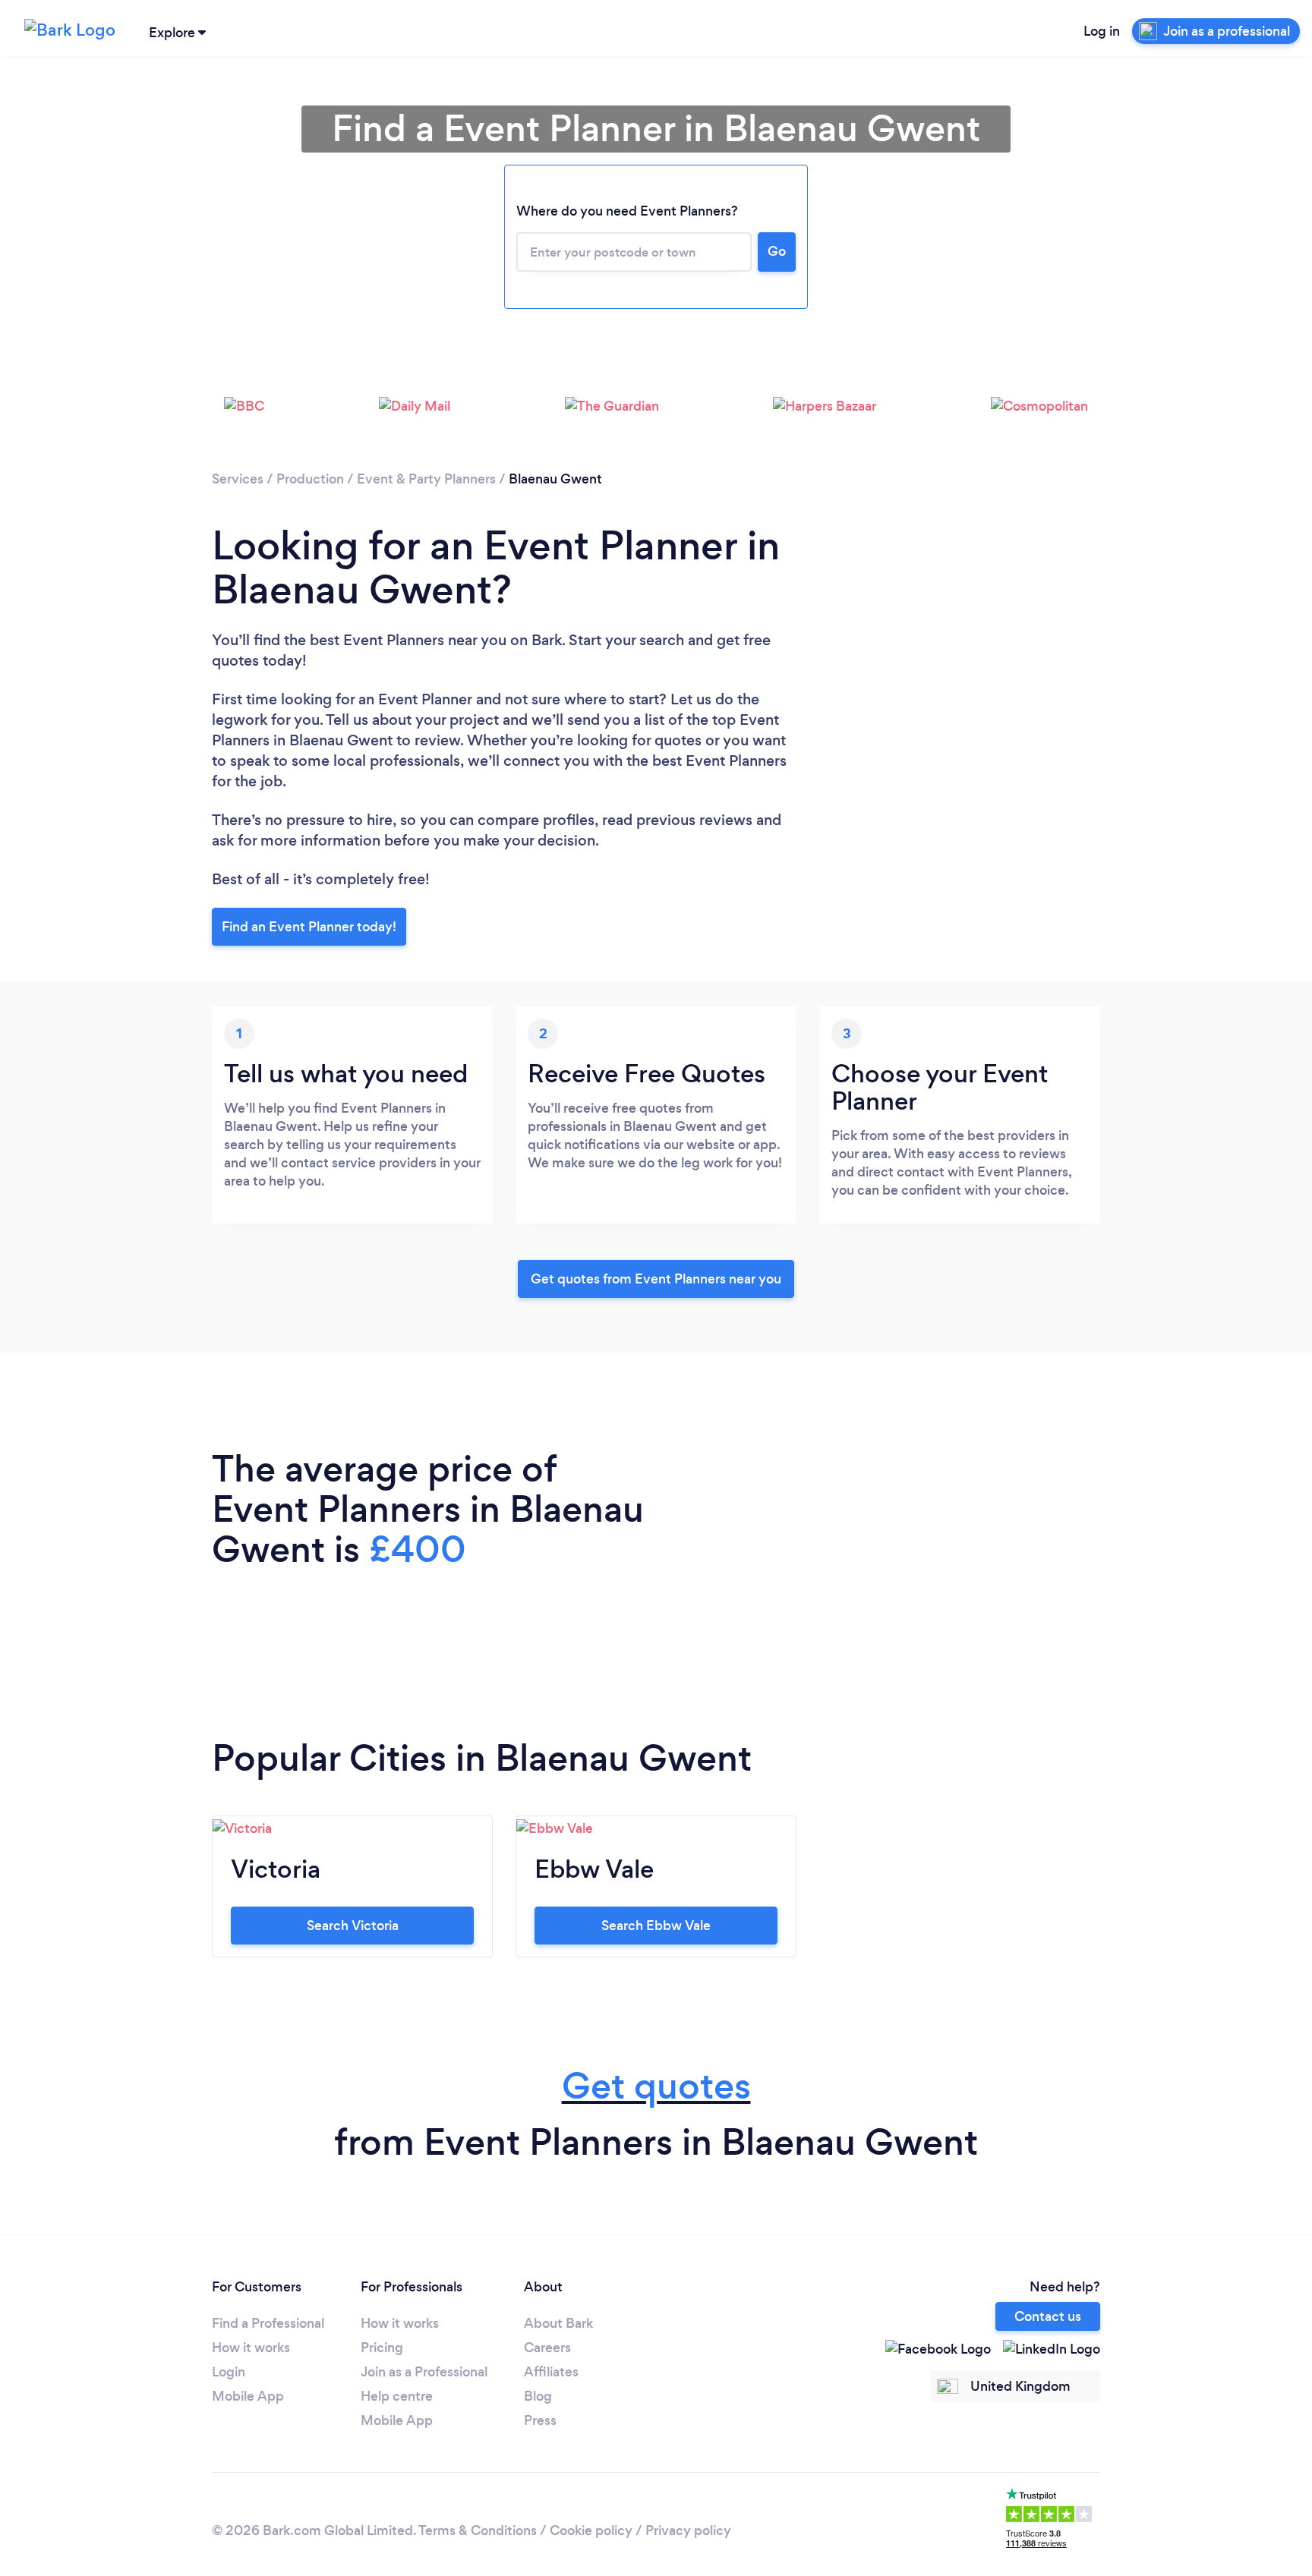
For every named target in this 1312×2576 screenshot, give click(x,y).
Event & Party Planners (426, 479)
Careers (547, 2348)
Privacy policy (688, 2530)
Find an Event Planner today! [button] (309, 927)
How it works (251, 2348)
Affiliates (551, 2372)
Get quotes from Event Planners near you (656, 1279)
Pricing (382, 2348)
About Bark (558, 2323)
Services (238, 479)
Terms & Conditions (478, 2530)
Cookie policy (591, 2530)
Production (310, 479)
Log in (1102, 31)
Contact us (1048, 2316)
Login (229, 2372)
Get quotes (656, 2086)
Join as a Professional (424, 2372)
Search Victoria (353, 1926)
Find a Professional (268, 2323)
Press (540, 2420)
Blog (538, 2396)
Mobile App (248, 2396)
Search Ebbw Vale (656, 1926)
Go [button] (777, 251)
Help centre (397, 2396)
